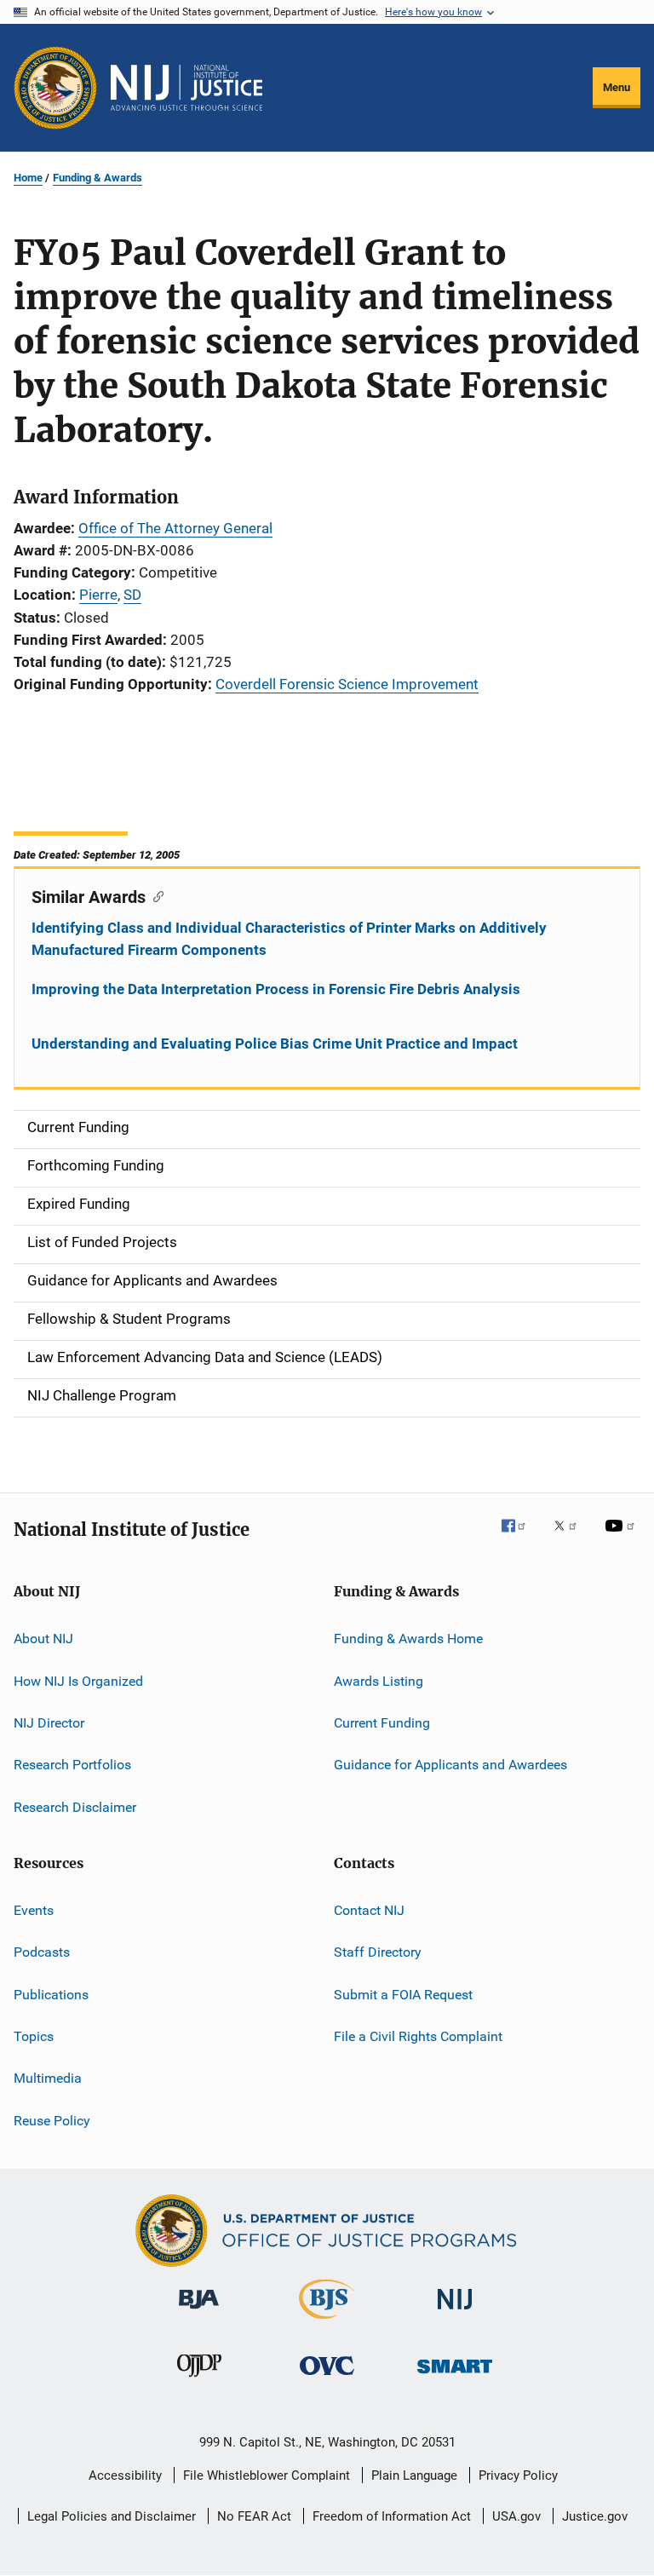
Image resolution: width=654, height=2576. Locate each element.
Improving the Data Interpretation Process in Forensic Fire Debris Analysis (276, 989)
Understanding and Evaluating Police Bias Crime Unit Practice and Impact (275, 1044)
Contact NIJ (369, 1910)
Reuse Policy (52, 2121)
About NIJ (43, 1639)
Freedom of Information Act (392, 2516)
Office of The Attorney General (175, 528)
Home (28, 178)
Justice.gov (595, 2516)
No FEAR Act (254, 2516)
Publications (51, 1995)
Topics (34, 2036)
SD (132, 595)
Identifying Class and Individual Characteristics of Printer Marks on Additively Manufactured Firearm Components (289, 939)
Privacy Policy (518, 2475)
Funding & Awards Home (408, 1639)
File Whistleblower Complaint (267, 2475)
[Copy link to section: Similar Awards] (155, 895)
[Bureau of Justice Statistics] (327, 2322)
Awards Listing (379, 1680)
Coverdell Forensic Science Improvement (347, 684)
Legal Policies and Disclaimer (112, 2516)
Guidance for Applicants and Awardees (450, 1765)
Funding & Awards (98, 178)
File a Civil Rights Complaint (418, 2036)
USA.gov (516, 2516)
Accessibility (125, 2475)
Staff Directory (378, 1952)
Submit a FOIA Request (403, 1995)
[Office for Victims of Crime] (327, 2378)
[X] (571, 1538)
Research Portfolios (72, 1765)
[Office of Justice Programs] (55, 88)
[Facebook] (520, 1538)
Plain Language (414, 2475)
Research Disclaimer (75, 1806)
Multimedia (48, 2078)
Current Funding (382, 1723)
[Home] (186, 88)
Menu (617, 87)
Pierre (98, 595)
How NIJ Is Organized (78, 1680)
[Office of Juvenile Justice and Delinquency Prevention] (199, 2380)
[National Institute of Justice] (455, 2312)
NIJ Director (49, 1723)
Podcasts (42, 1952)
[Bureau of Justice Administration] (199, 2312)
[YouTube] (622, 1538)
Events (34, 1910)
